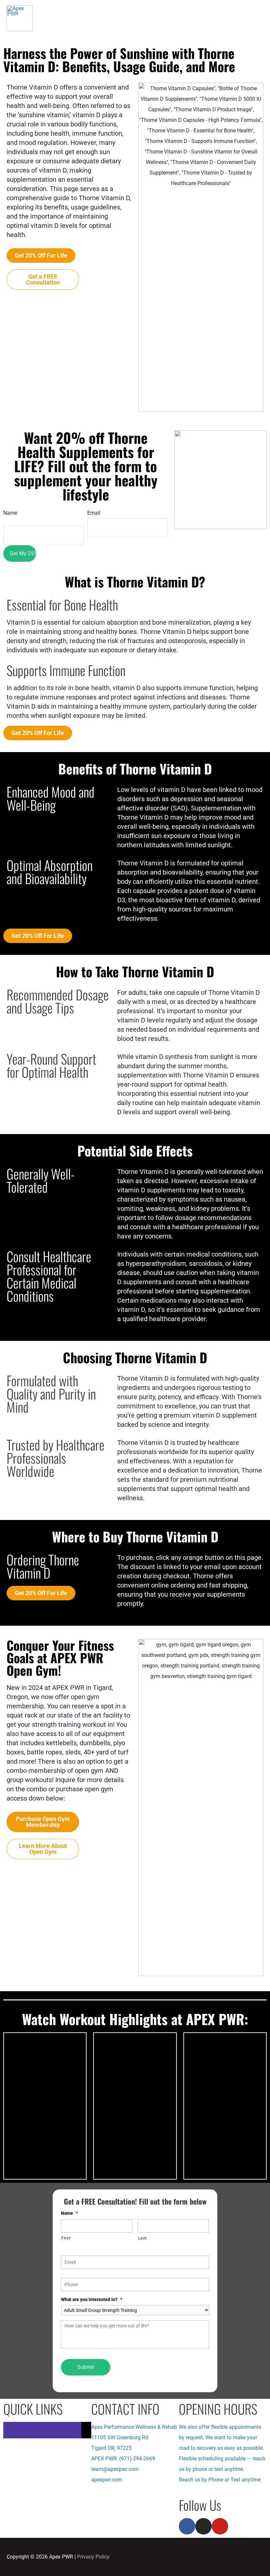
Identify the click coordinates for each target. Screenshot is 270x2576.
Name (69, 2213)
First (66, 2238)
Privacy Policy (93, 2557)
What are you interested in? (92, 2299)
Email (94, 513)
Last (143, 2238)
